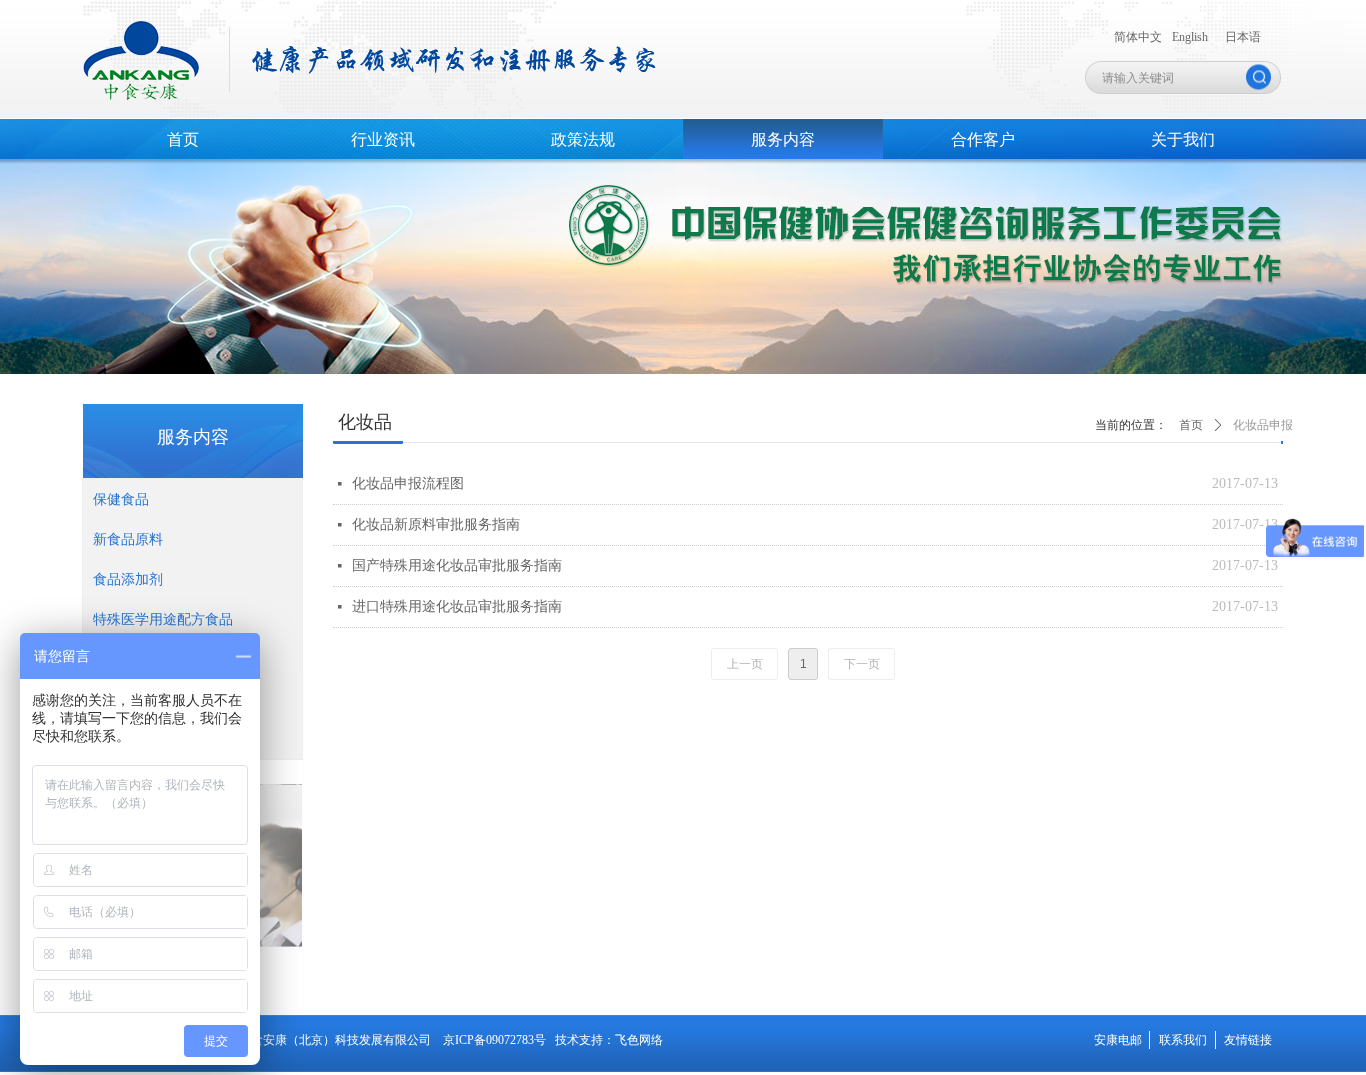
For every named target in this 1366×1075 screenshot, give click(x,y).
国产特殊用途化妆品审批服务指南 (457, 565)
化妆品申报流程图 (408, 483)
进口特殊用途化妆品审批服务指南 (457, 606)
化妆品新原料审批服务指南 (436, 524)
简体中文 (1138, 37)
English (1190, 37)
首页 (1191, 425)
